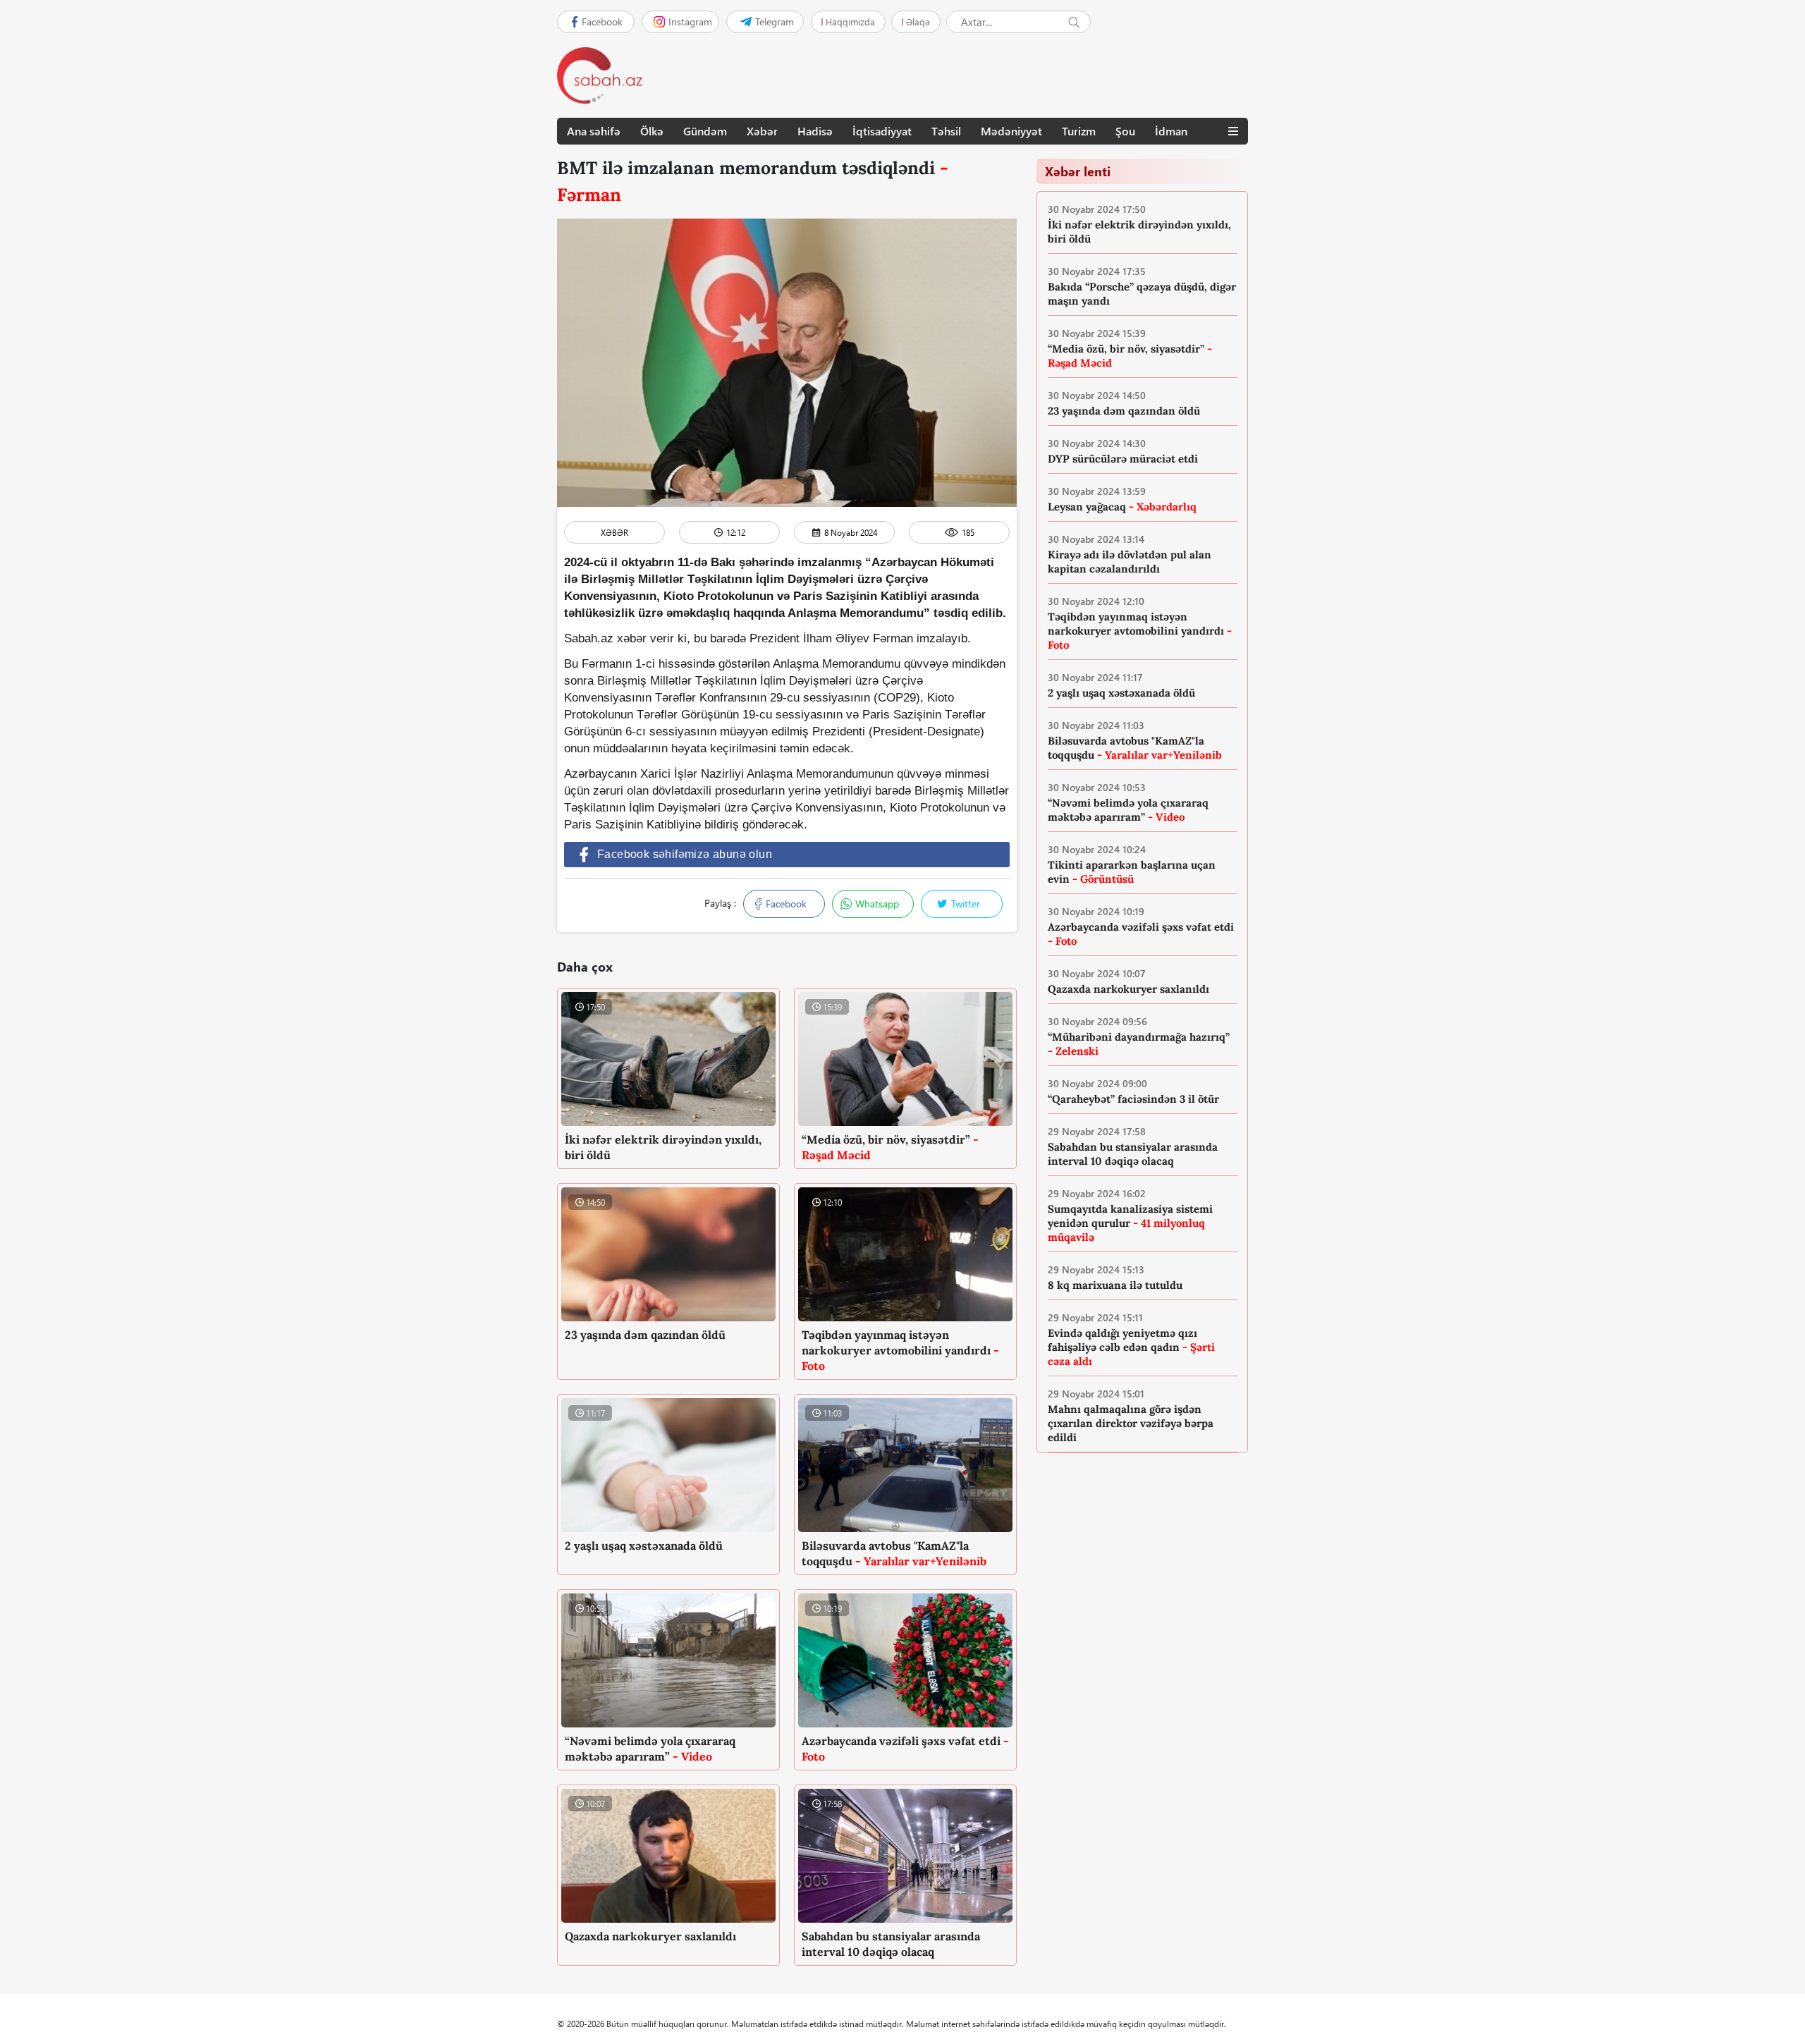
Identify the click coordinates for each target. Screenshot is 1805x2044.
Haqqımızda (850, 22)
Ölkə (652, 131)
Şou (1125, 131)
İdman (1171, 131)
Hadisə (815, 131)
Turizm (1079, 131)
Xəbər (762, 131)
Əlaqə (918, 22)
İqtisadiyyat (882, 131)
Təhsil (946, 131)
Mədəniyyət (1011, 131)
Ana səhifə (594, 131)
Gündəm (705, 131)
